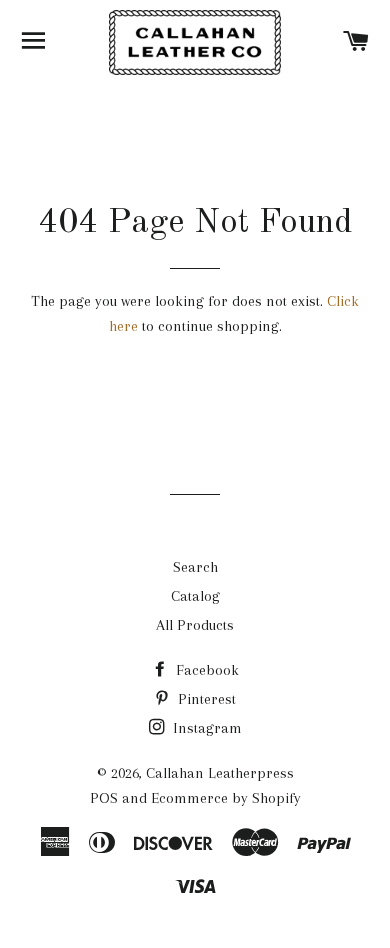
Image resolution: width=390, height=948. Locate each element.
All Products (195, 625)
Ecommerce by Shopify (226, 798)
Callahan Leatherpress (220, 773)
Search (195, 567)
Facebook (205, 670)
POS (104, 798)
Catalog (195, 596)
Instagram (205, 728)
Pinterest (205, 699)
